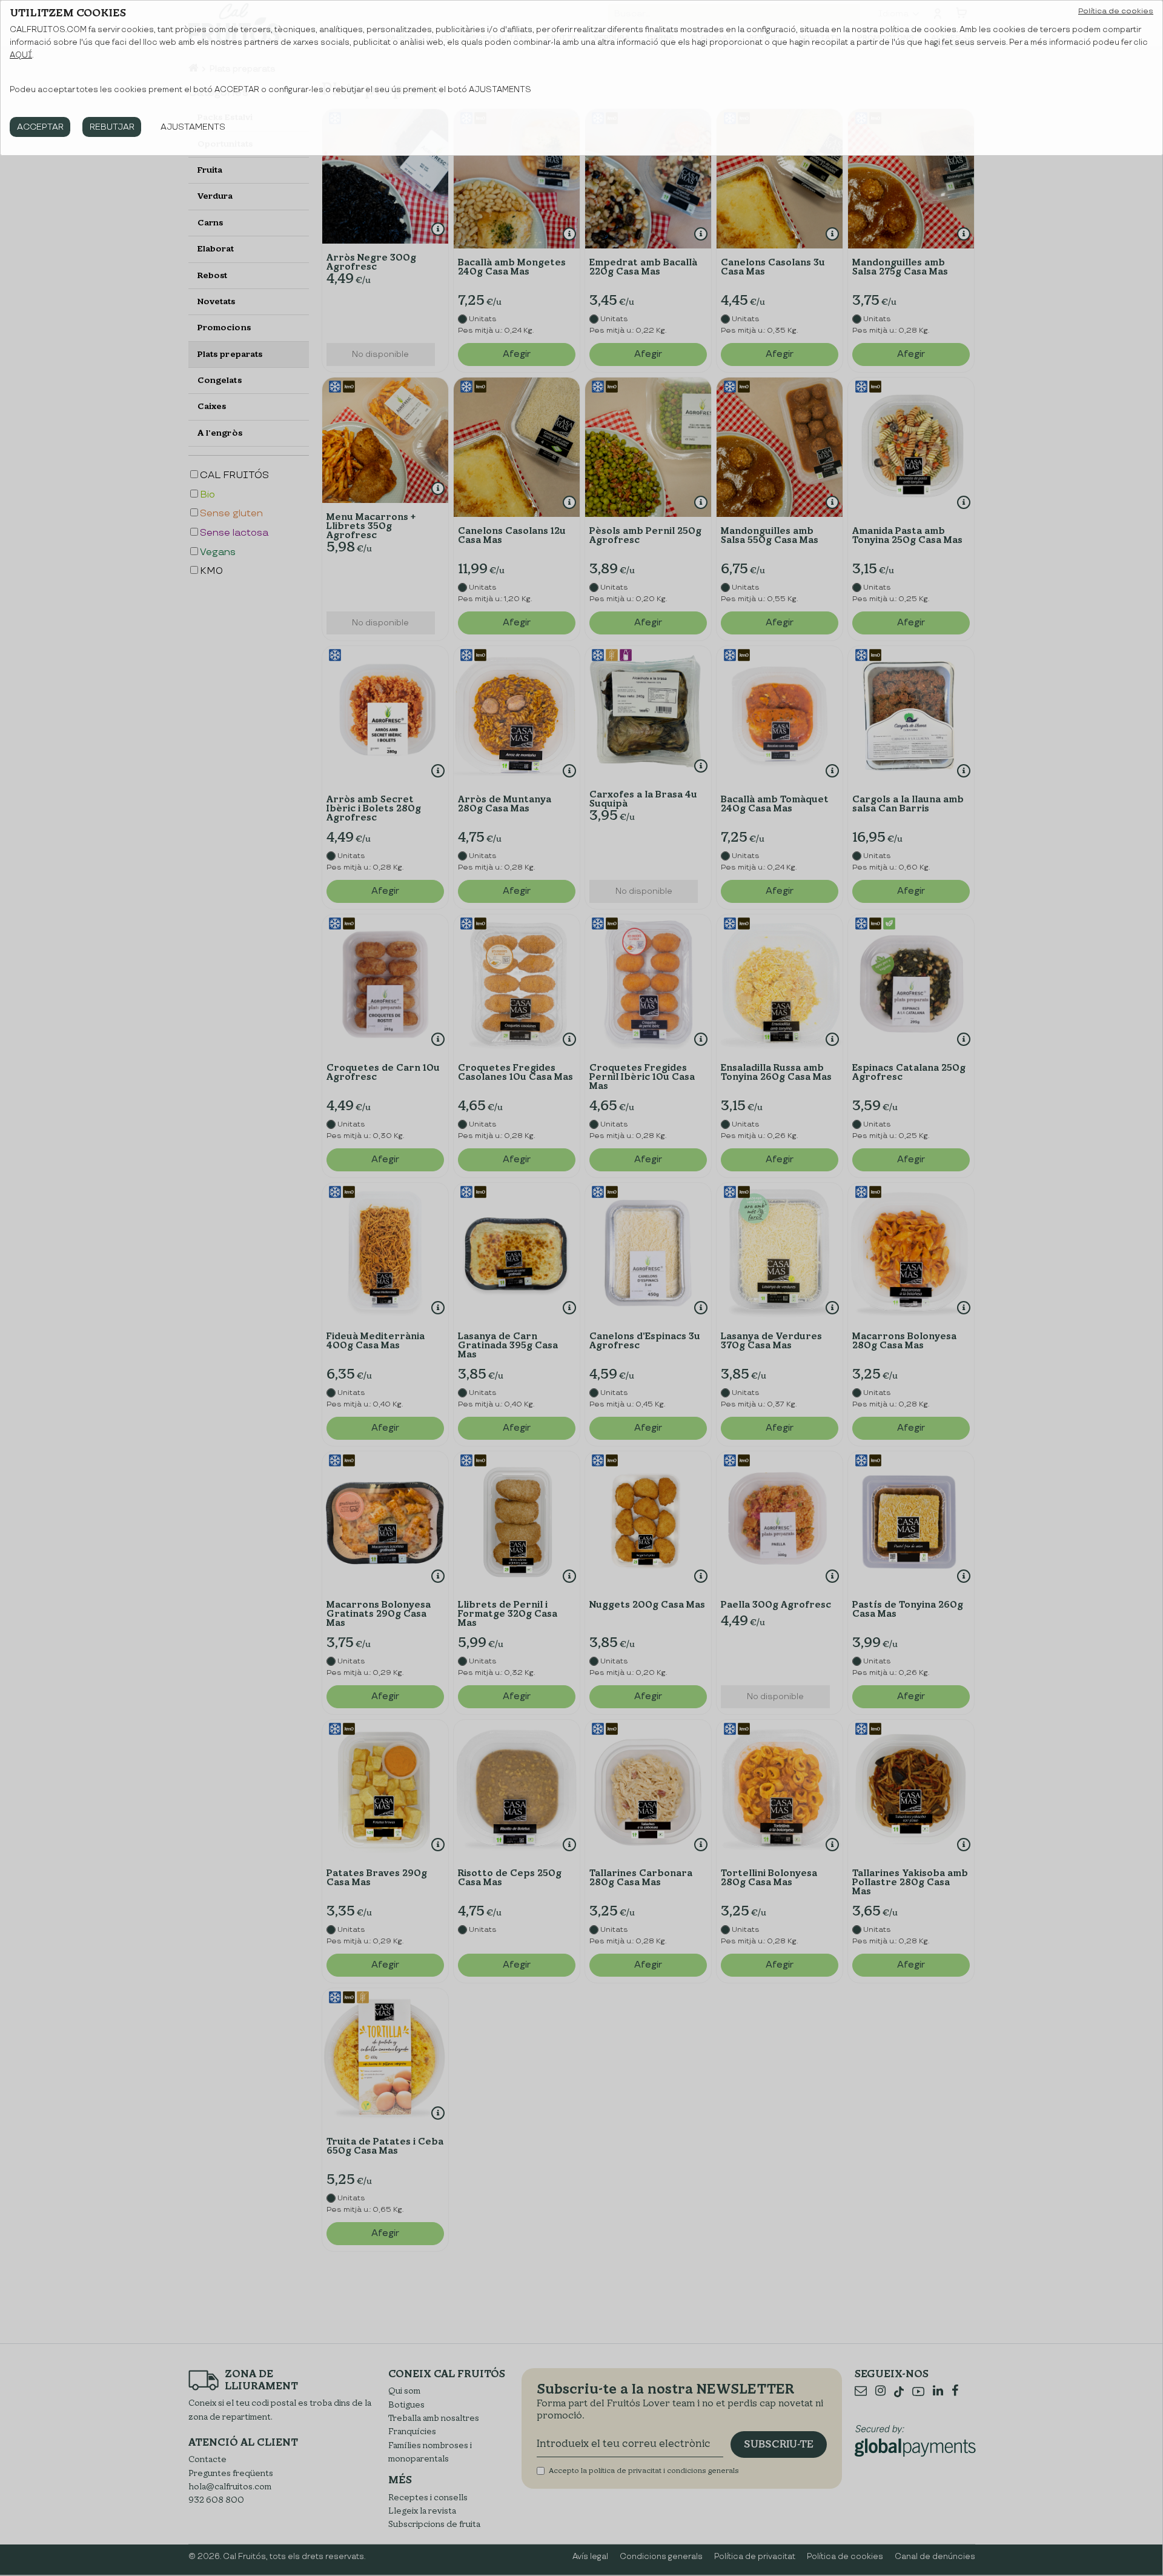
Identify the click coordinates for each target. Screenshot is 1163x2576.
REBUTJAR (112, 127)
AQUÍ (21, 55)
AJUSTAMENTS (193, 127)
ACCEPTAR (40, 127)
